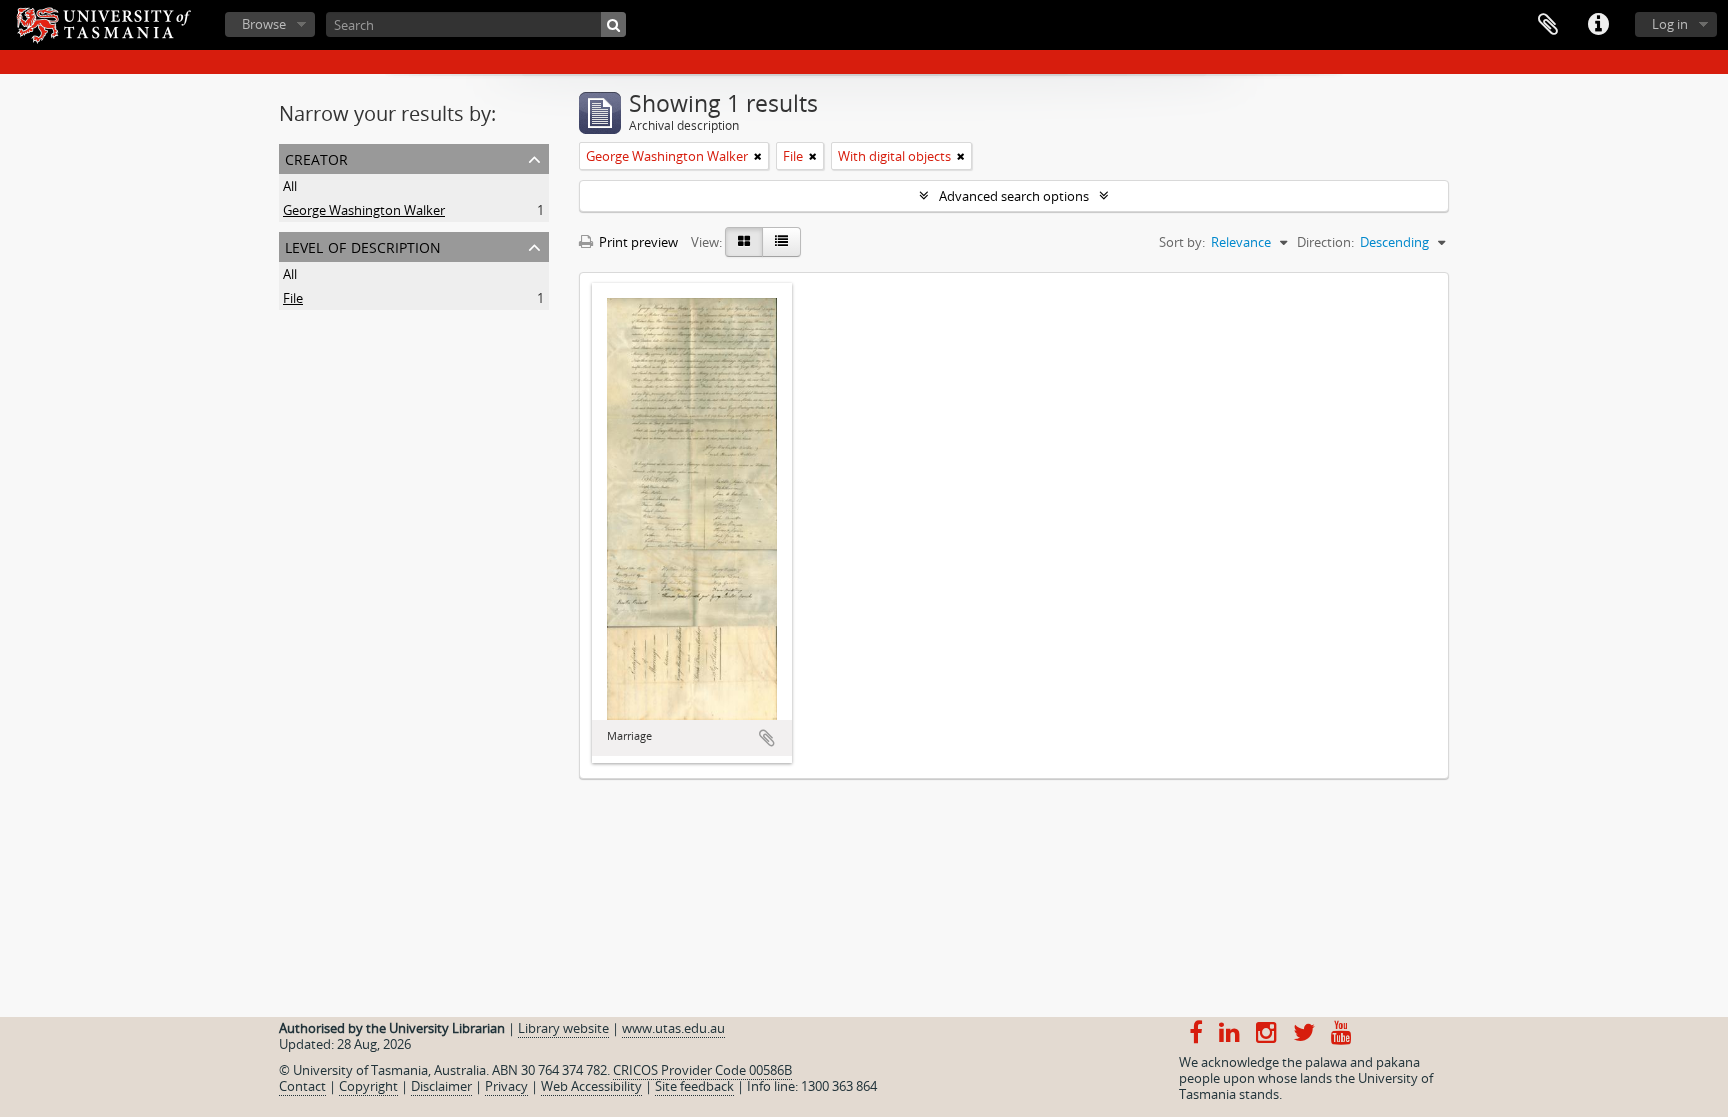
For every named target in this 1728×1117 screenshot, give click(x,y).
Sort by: (1182, 242)
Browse (264, 24)
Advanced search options (1014, 196)
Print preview (637, 242)
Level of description (363, 245)
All (290, 186)
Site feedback (694, 1086)
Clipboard (1548, 25)
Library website (563, 1028)
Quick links (1598, 25)
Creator (316, 157)
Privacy (506, 1086)
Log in (1670, 24)
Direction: (1325, 242)
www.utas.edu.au (673, 1028)
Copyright (368, 1086)
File (293, 298)
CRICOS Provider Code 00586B (702, 1070)
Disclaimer (441, 1086)
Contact (302, 1086)
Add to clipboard (767, 738)
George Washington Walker (364, 210)
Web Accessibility (591, 1086)
